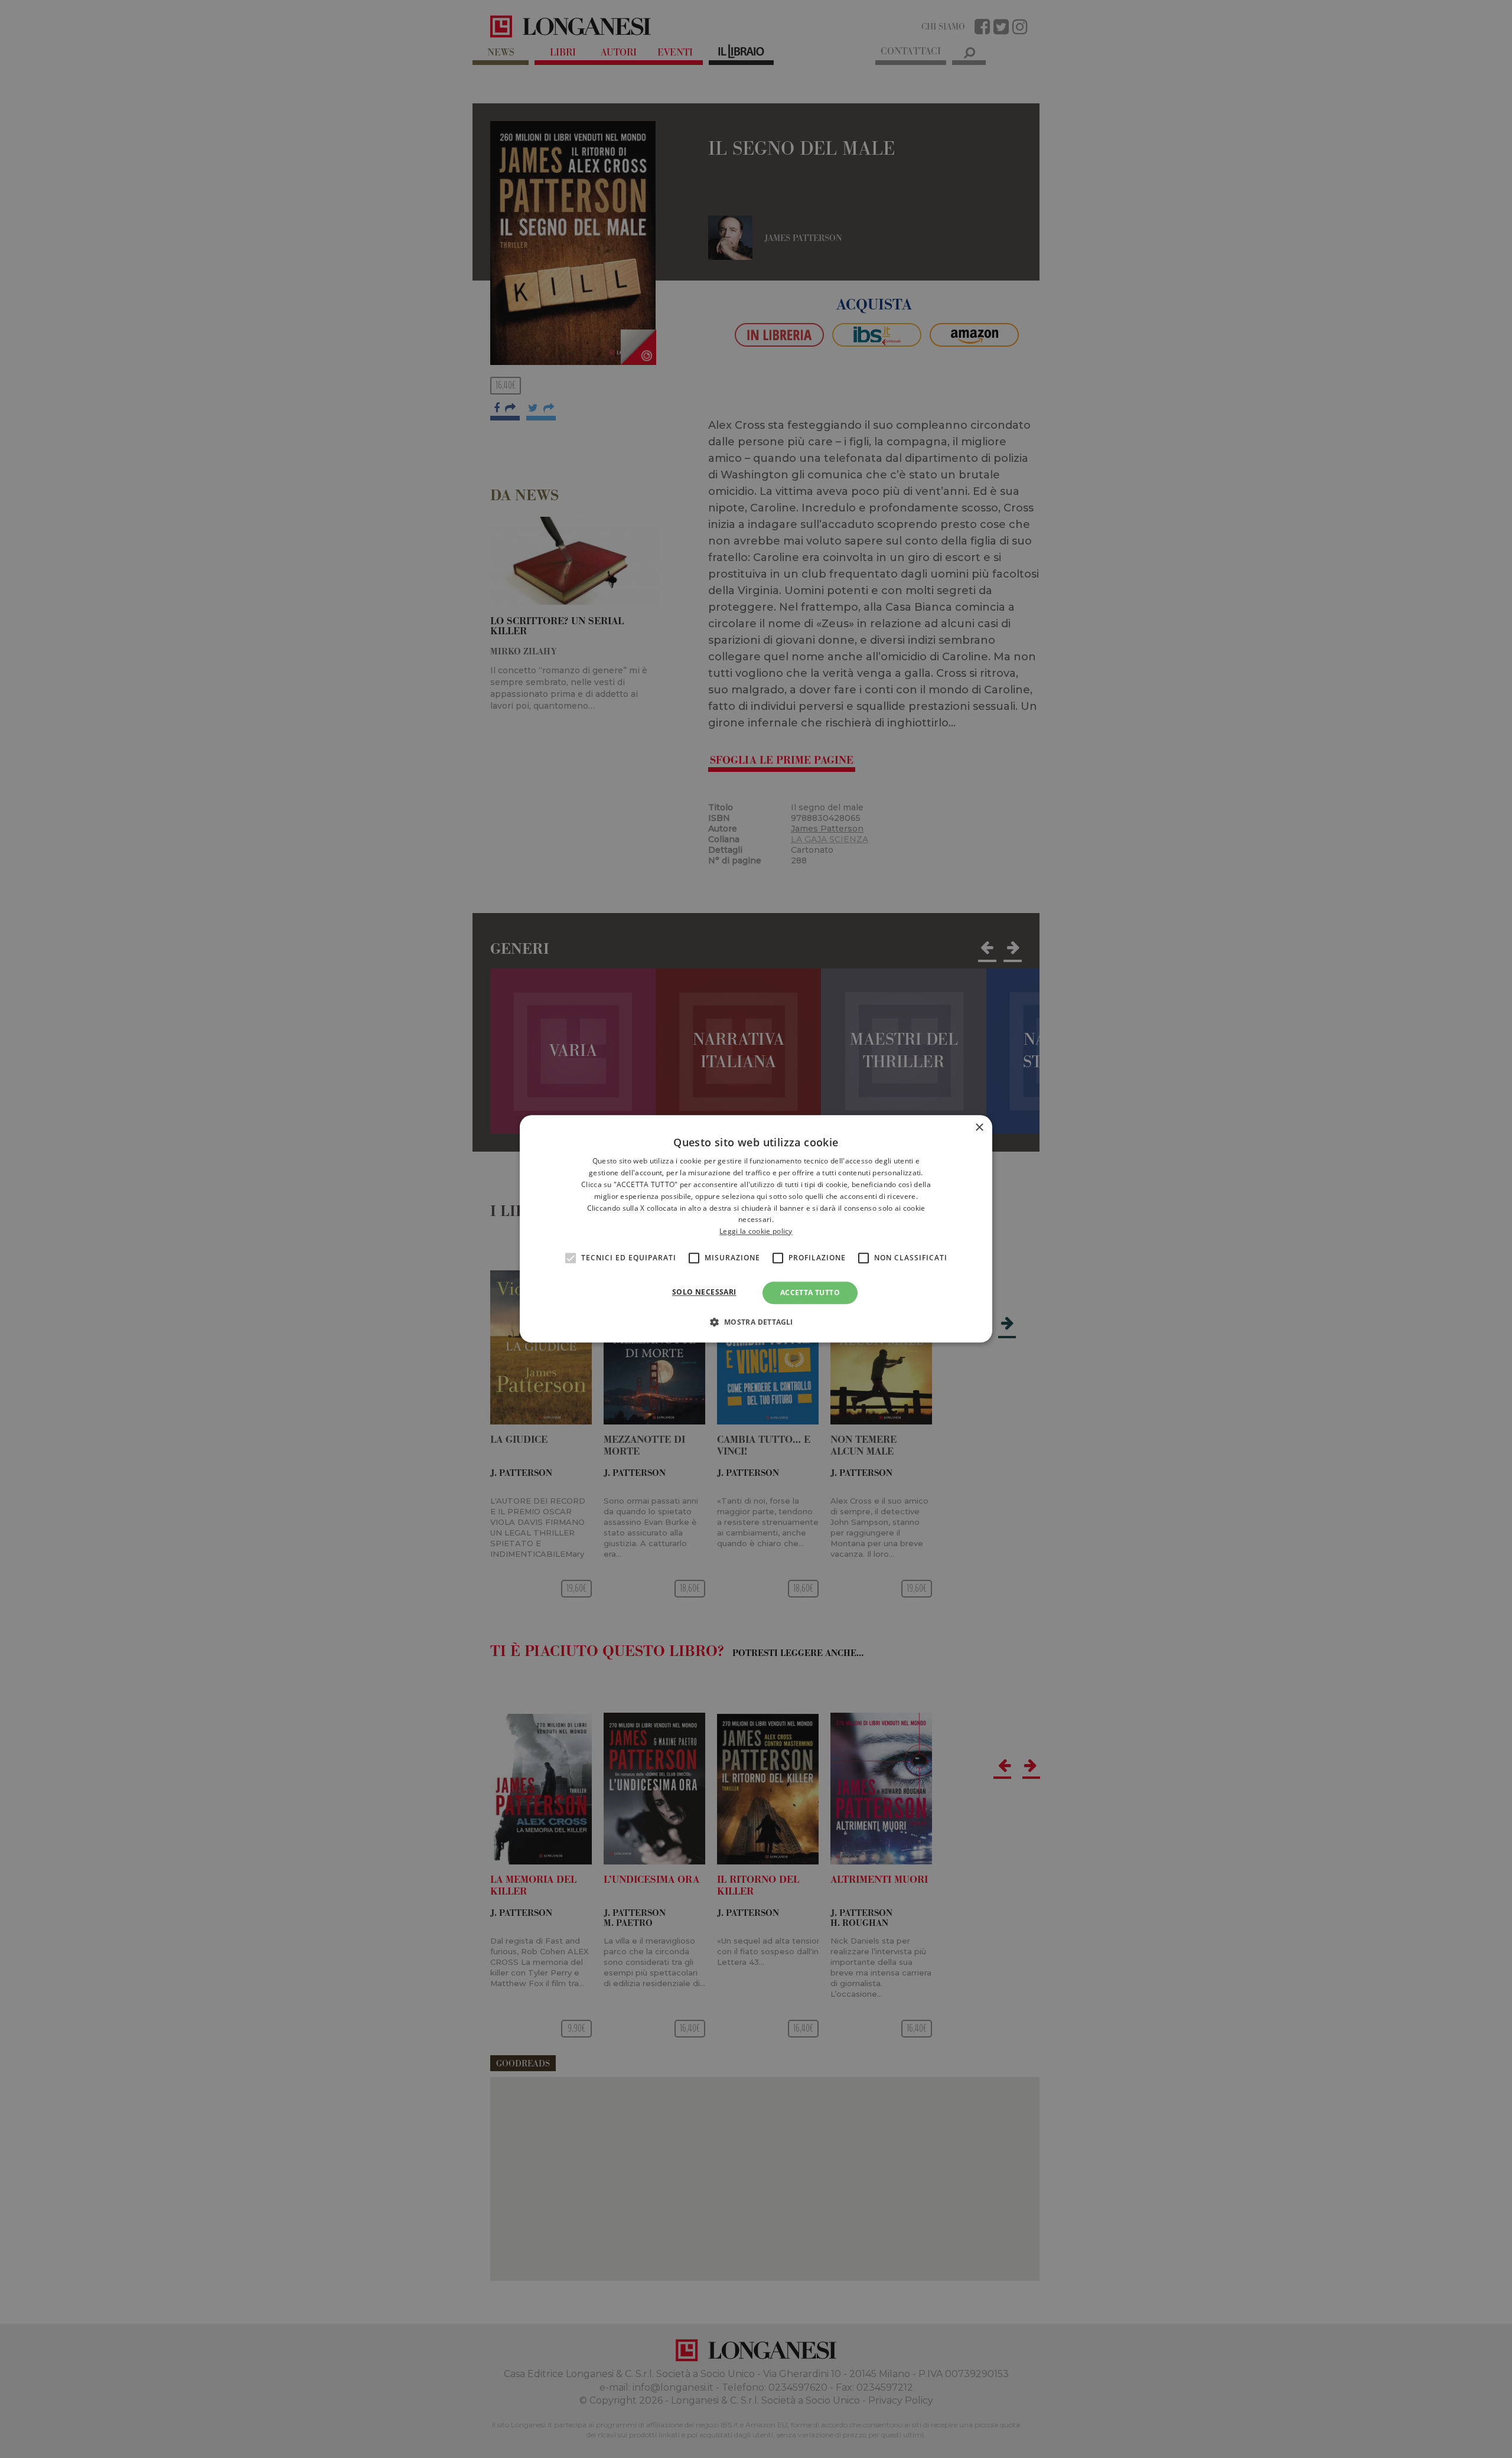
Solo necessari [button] (704, 1292)
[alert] (756, 1229)
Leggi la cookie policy (756, 1231)
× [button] (979, 1128)
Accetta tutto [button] (810, 1292)
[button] (756, 1322)
